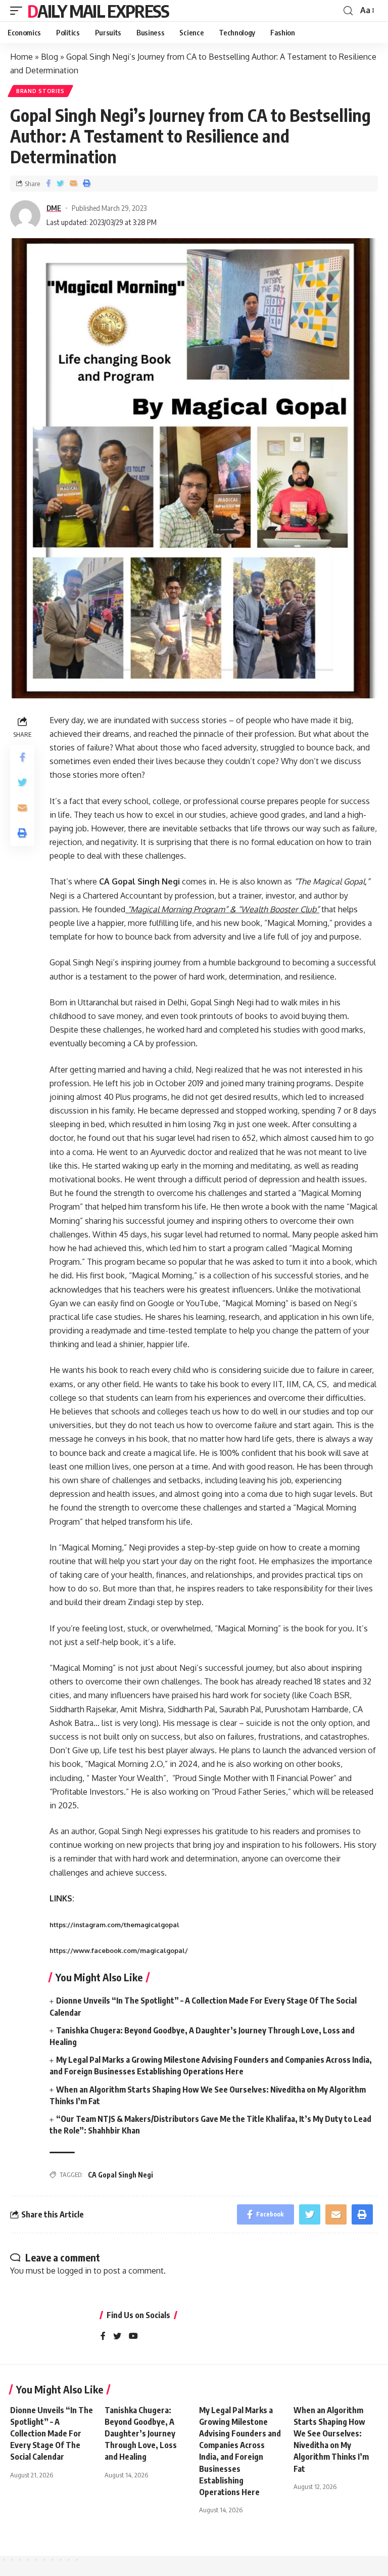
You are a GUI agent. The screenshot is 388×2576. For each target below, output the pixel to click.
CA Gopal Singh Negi (120, 2175)
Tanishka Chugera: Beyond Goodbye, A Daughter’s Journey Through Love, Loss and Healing (141, 2434)
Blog (50, 57)
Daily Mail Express (98, 11)
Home (21, 57)
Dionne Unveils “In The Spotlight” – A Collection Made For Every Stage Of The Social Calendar (52, 2434)
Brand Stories (40, 91)
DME (54, 208)
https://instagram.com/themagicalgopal (114, 1925)
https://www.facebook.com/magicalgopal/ (119, 1950)
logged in (75, 2271)
